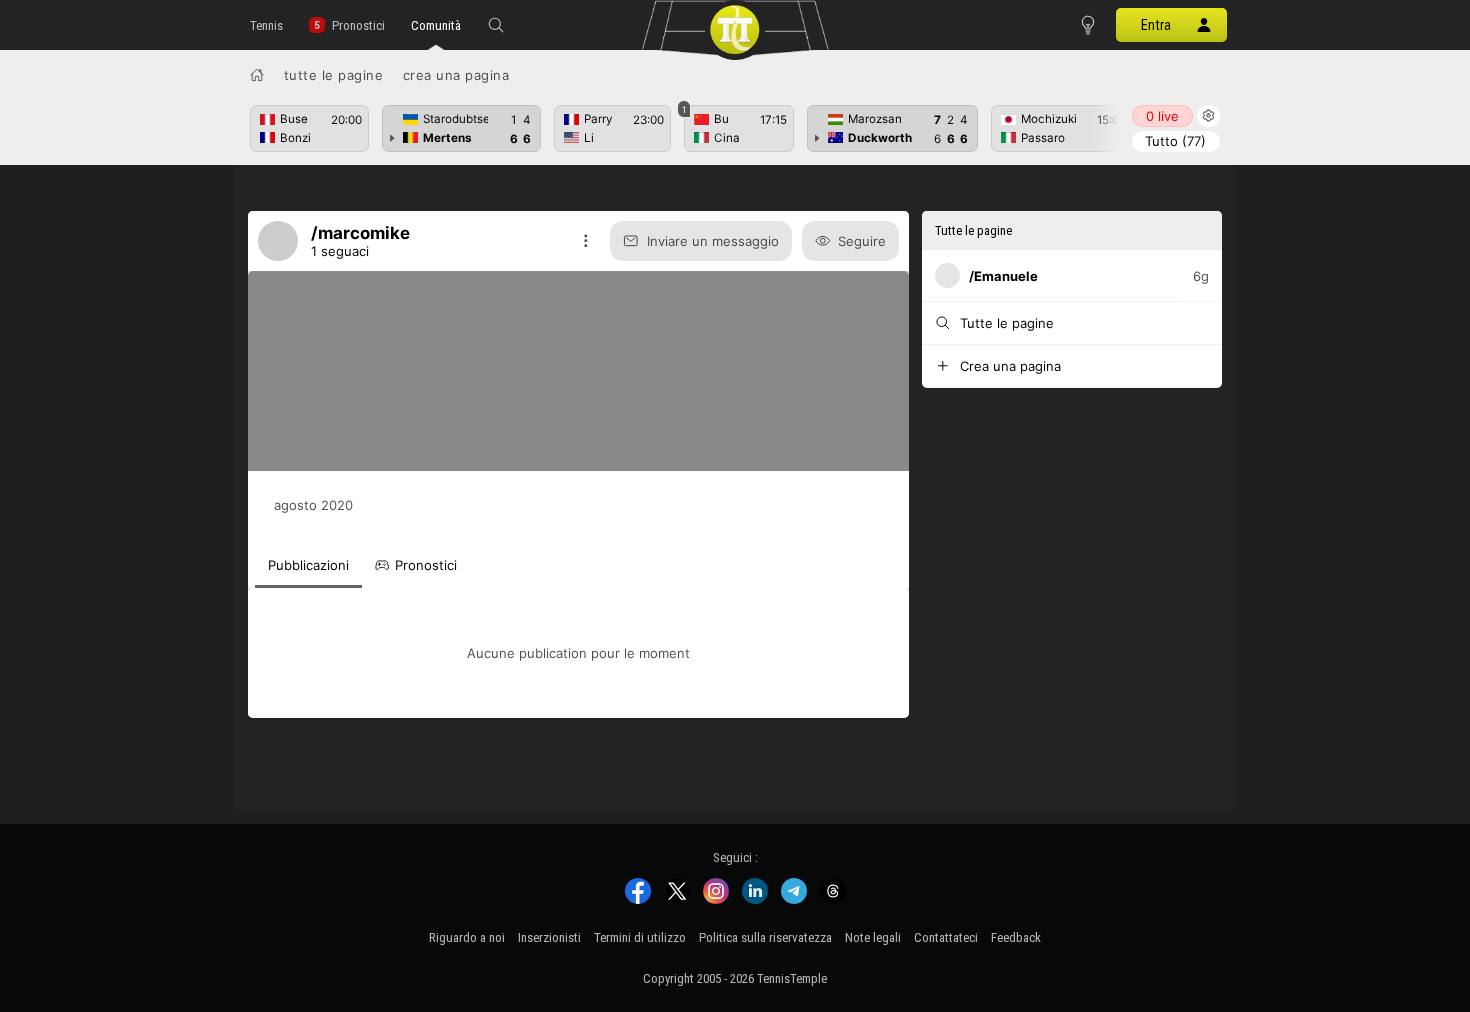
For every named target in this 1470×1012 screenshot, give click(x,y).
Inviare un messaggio (713, 241)
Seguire (862, 241)
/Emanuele (1003, 276)
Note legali (873, 937)
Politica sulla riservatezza (765, 937)
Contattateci (946, 937)
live (1162, 116)
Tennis (266, 25)
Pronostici (358, 25)
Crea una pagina (456, 75)
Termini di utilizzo (640, 937)
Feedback (1016, 937)
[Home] (257, 75)
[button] (496, 25)
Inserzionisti (549, 937)
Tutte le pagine (334, 75)
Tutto (1175, 141)
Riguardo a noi (467, 937)
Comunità (436, 25)
